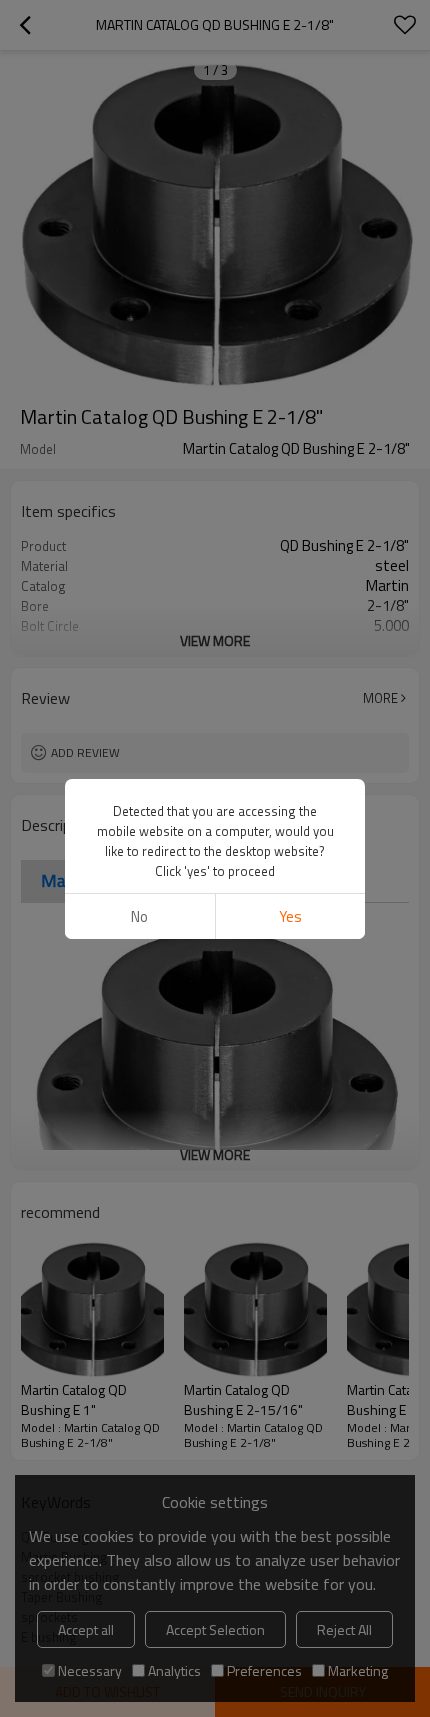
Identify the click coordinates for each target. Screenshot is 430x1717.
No (139, 916)
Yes (290, 916)
